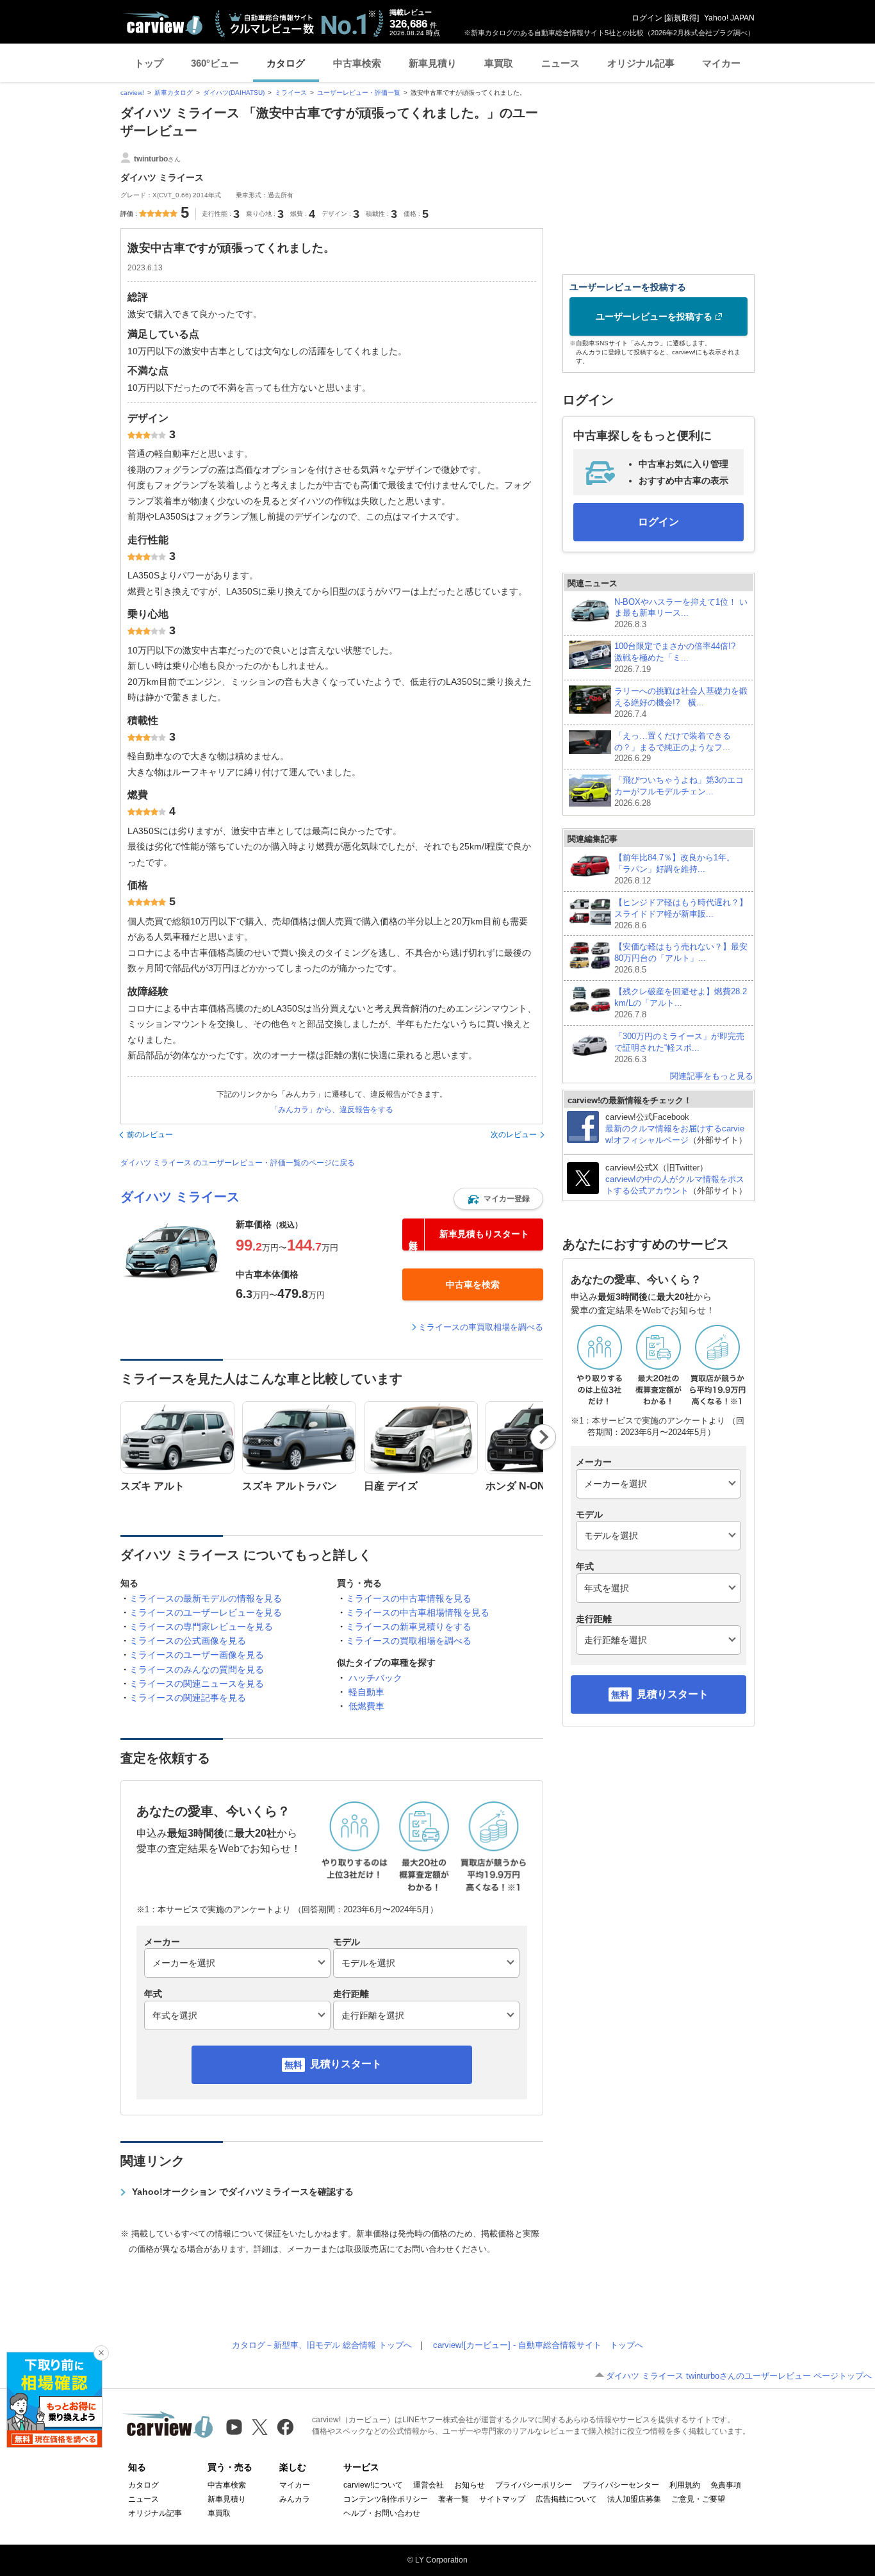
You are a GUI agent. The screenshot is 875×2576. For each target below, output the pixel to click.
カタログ (286, 63)
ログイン (647, 18)
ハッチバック (375, 1678)
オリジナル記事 (641, 63)
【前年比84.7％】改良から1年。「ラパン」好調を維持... (675, 869)
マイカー (721, 63)
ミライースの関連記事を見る (188, 1698)
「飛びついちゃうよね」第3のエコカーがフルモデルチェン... (679, 792)
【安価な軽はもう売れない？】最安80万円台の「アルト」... (681, 958)
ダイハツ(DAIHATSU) (234, 93)
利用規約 (685, 2485)
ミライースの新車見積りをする (409, 1627)
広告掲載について (566, 2499)
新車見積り (433, 63)
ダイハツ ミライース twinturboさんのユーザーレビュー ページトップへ (739, 2376)
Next (544, 1437)
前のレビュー (150, 1135)
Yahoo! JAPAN (729, 18)
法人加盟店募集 (634, 2499)
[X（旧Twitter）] (260, 2427)
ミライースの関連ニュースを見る (197, 1684)
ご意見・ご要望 (698, 2499)
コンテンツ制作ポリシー (386, 2499)
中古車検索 (357, 63)
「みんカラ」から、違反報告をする (332, 1110)
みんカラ (295, 2499)
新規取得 (682, 18)
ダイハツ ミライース (180, 1197)
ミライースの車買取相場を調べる (481, 1327)
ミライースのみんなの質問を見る (197, 1669)
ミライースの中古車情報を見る (409, 1598)
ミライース (291, 93)
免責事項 (726, 2485)
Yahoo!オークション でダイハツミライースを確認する (243, 2192)
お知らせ (470, 2485)
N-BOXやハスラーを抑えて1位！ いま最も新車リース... (681, 613)
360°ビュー (215, 63)
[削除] (101, 2353)
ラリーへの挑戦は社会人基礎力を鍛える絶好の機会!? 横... (681, 702)
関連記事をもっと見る (712, 1076)
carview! (132, 93)
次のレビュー (514, 1135)
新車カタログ (174, 93)
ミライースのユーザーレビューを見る (206, 1612)
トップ (149, 63)
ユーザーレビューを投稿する (654, 316)
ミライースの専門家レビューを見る (201, 1627)
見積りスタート (346, 2064)
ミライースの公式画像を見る (188, 1641)
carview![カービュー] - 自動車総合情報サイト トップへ (538, 2345)
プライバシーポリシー (534, 2485)
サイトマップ (502, 2499)
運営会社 (429, 2485)
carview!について (373, 2485)
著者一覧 (454, 2499)
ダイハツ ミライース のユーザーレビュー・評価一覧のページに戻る (238, 1163)
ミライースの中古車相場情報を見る (418, 1612)
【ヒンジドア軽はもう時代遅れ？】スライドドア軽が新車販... (681, 914)
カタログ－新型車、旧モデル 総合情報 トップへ (322, 2345)
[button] (498, 1199)
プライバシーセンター (621, 2485)
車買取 (499, 63)
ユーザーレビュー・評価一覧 (359, 93)
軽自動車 (366, 1692)
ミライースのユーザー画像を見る (197, 1655)
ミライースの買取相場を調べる (409, 1641)
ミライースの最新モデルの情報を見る (206, 1598)
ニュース (560, 63)
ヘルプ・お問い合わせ (382, 2513)
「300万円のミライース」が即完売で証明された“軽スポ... (679, 1048)
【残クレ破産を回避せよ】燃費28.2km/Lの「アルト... (681, 1003)
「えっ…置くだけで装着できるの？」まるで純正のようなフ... (673, 747)
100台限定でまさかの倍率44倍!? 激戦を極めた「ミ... (679, 658)
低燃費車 (366, 1706)
